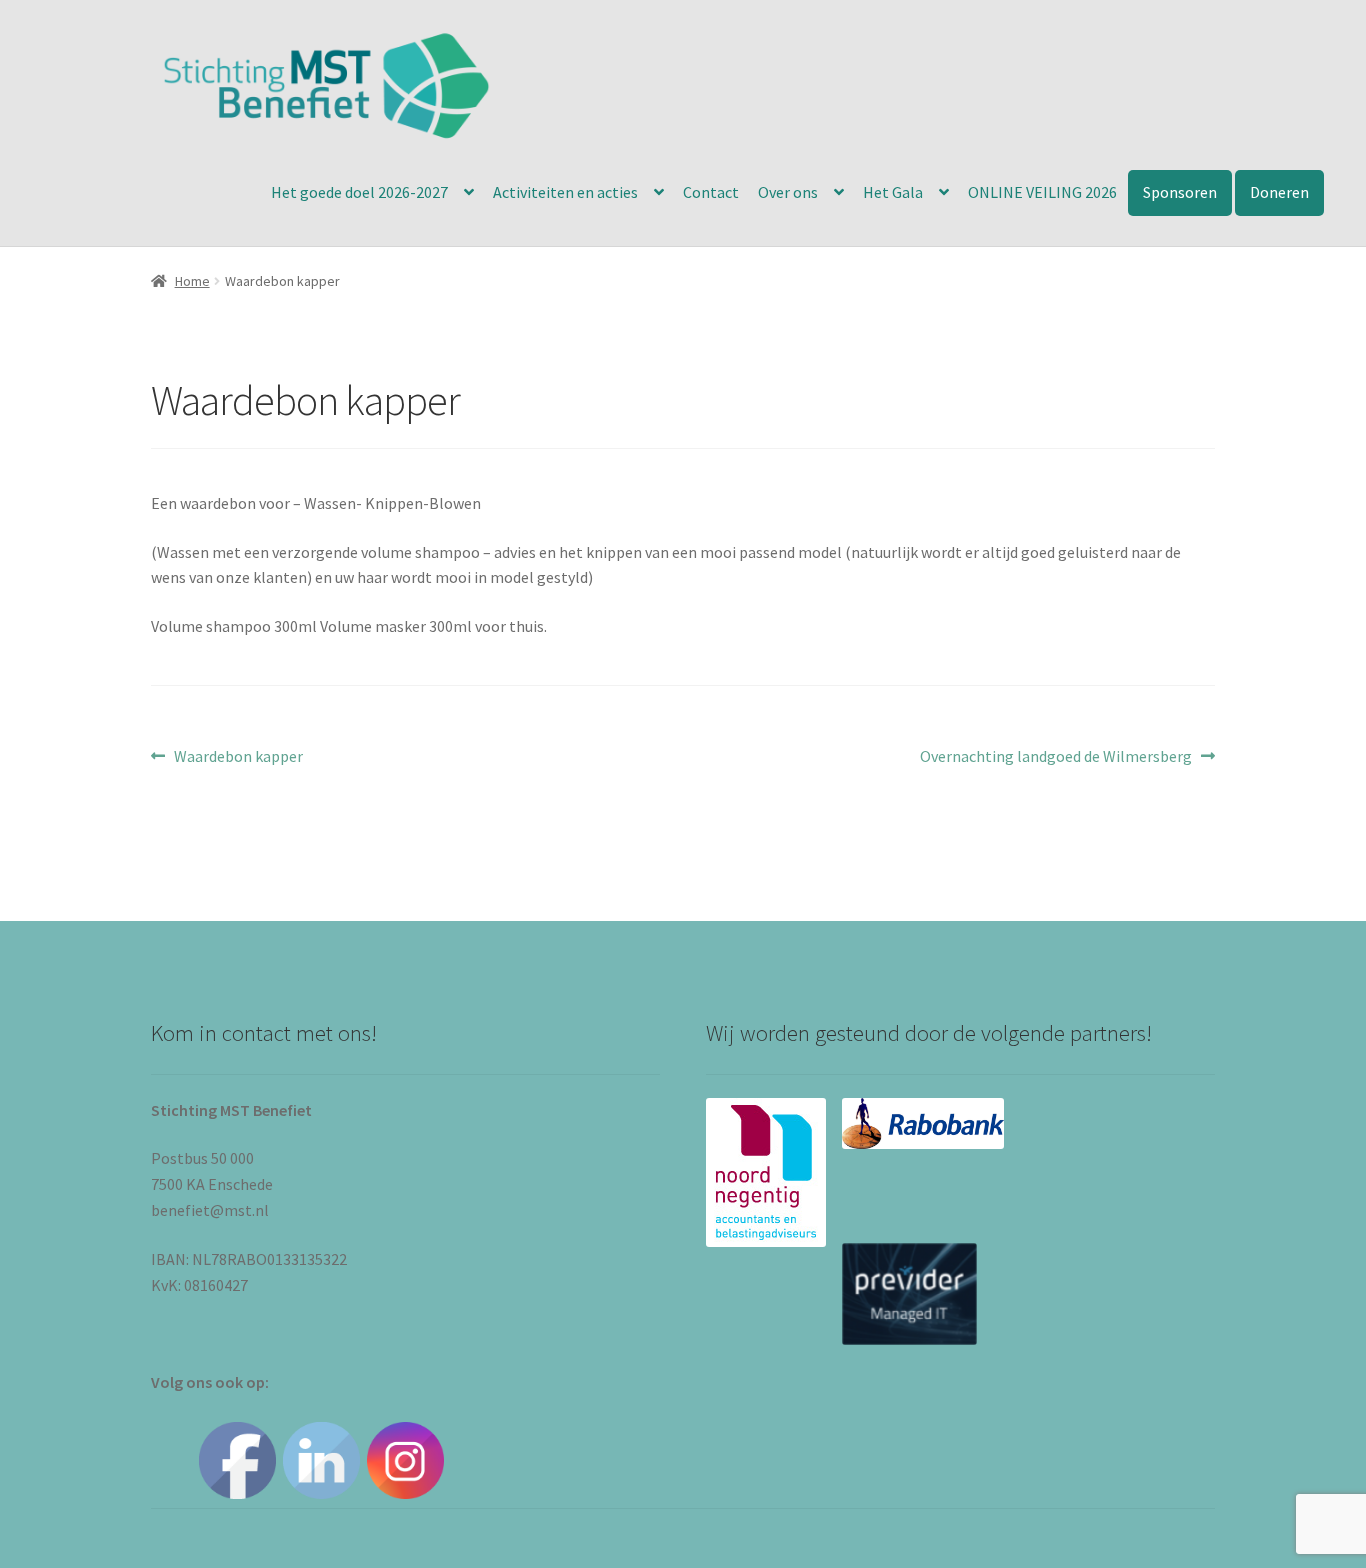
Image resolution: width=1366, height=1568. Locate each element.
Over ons (788, 192)
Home (192, 281)
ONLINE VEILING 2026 (1042, 192)
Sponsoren (1180, 192)
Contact (711, 192)
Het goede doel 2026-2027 (359, 192)
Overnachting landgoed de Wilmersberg (1056, 757)
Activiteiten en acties (565, 192)
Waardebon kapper (238, 757)
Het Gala (893, 192)
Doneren (1279, 192)
